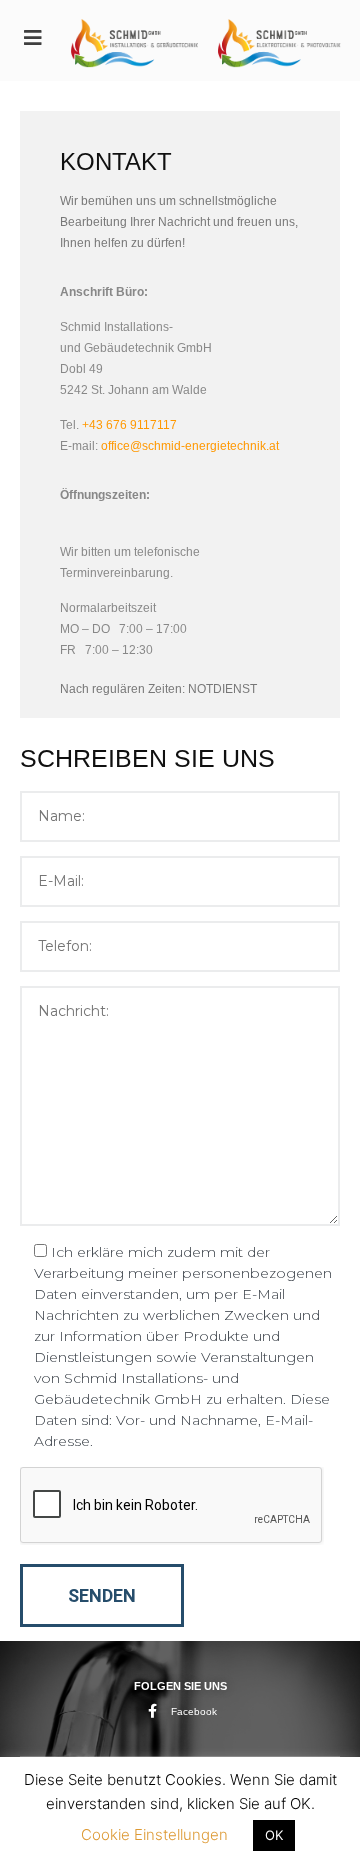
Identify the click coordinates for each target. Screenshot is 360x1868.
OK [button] (274, 1835)
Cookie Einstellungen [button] (154, 1834)
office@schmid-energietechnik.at (190, 446)
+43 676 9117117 (129, 425)
